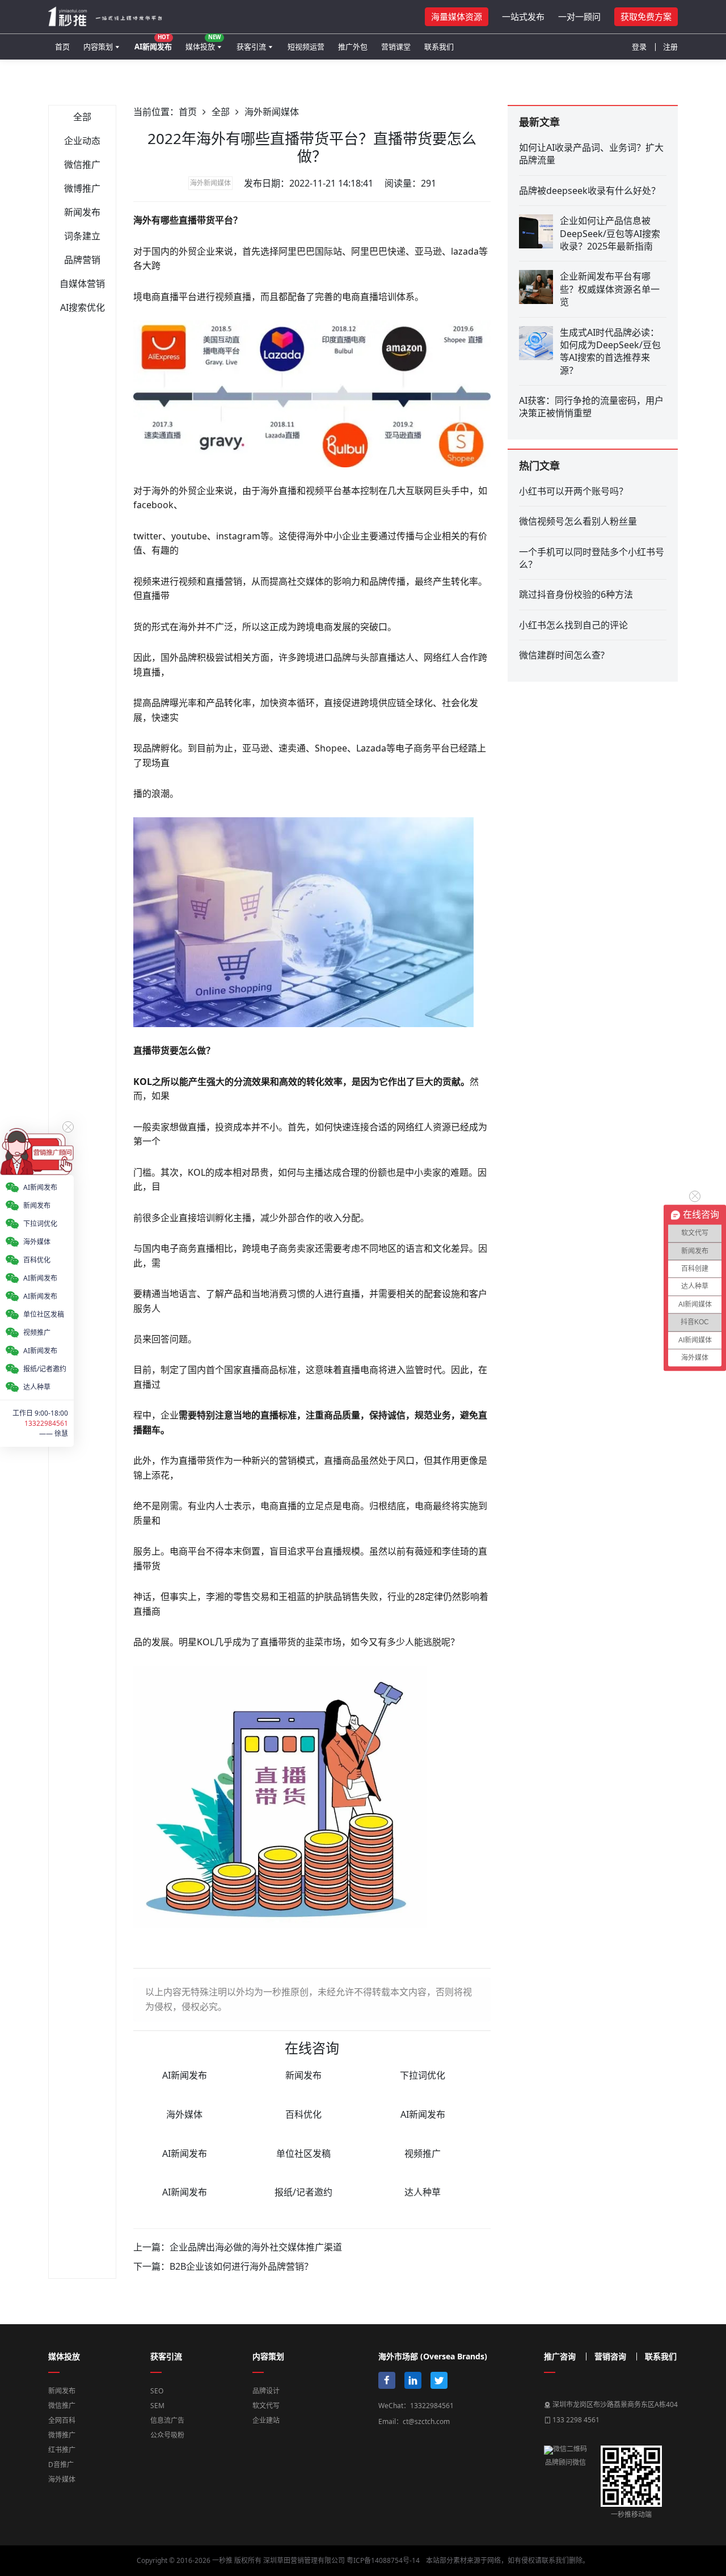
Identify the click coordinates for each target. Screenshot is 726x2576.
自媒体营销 (82, 284)
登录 (639, 47)
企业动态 (82, 141)
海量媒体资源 (457, 16)
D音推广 (61, 2465)
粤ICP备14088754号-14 (383, 2560)
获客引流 (251, 47)
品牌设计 (266, 2391)
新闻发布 (82, 212)
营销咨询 (610, 2357)
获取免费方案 (646, 16)
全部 (82, 117)
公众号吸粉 (167, 2435)
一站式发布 (523, 16)
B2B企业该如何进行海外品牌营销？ (241, 2266)
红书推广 (62, 2450)
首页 (62, 47)
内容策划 (98, 47)
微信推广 (82, 164)
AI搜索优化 (83, 307)
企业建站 (266, 2420)
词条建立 (82, 236)
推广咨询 (560, 2357)
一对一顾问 (579, 16)
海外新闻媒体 (272, 112)
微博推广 (82, 188)
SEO (157, 2391)
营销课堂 (396, 47)
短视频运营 (306, 47)
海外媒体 (62, 2479)
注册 (670, 47)
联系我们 (439, 47)
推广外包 (353, 47)
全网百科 (62, 2420)
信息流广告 (167, 2420)
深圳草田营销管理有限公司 (304, 2560)
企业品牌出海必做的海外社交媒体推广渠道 (256, 2247)
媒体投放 (203, 42)
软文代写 (266, 2406)
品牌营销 (82, 260)
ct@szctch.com (426, 2421)
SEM (157, 2406)
